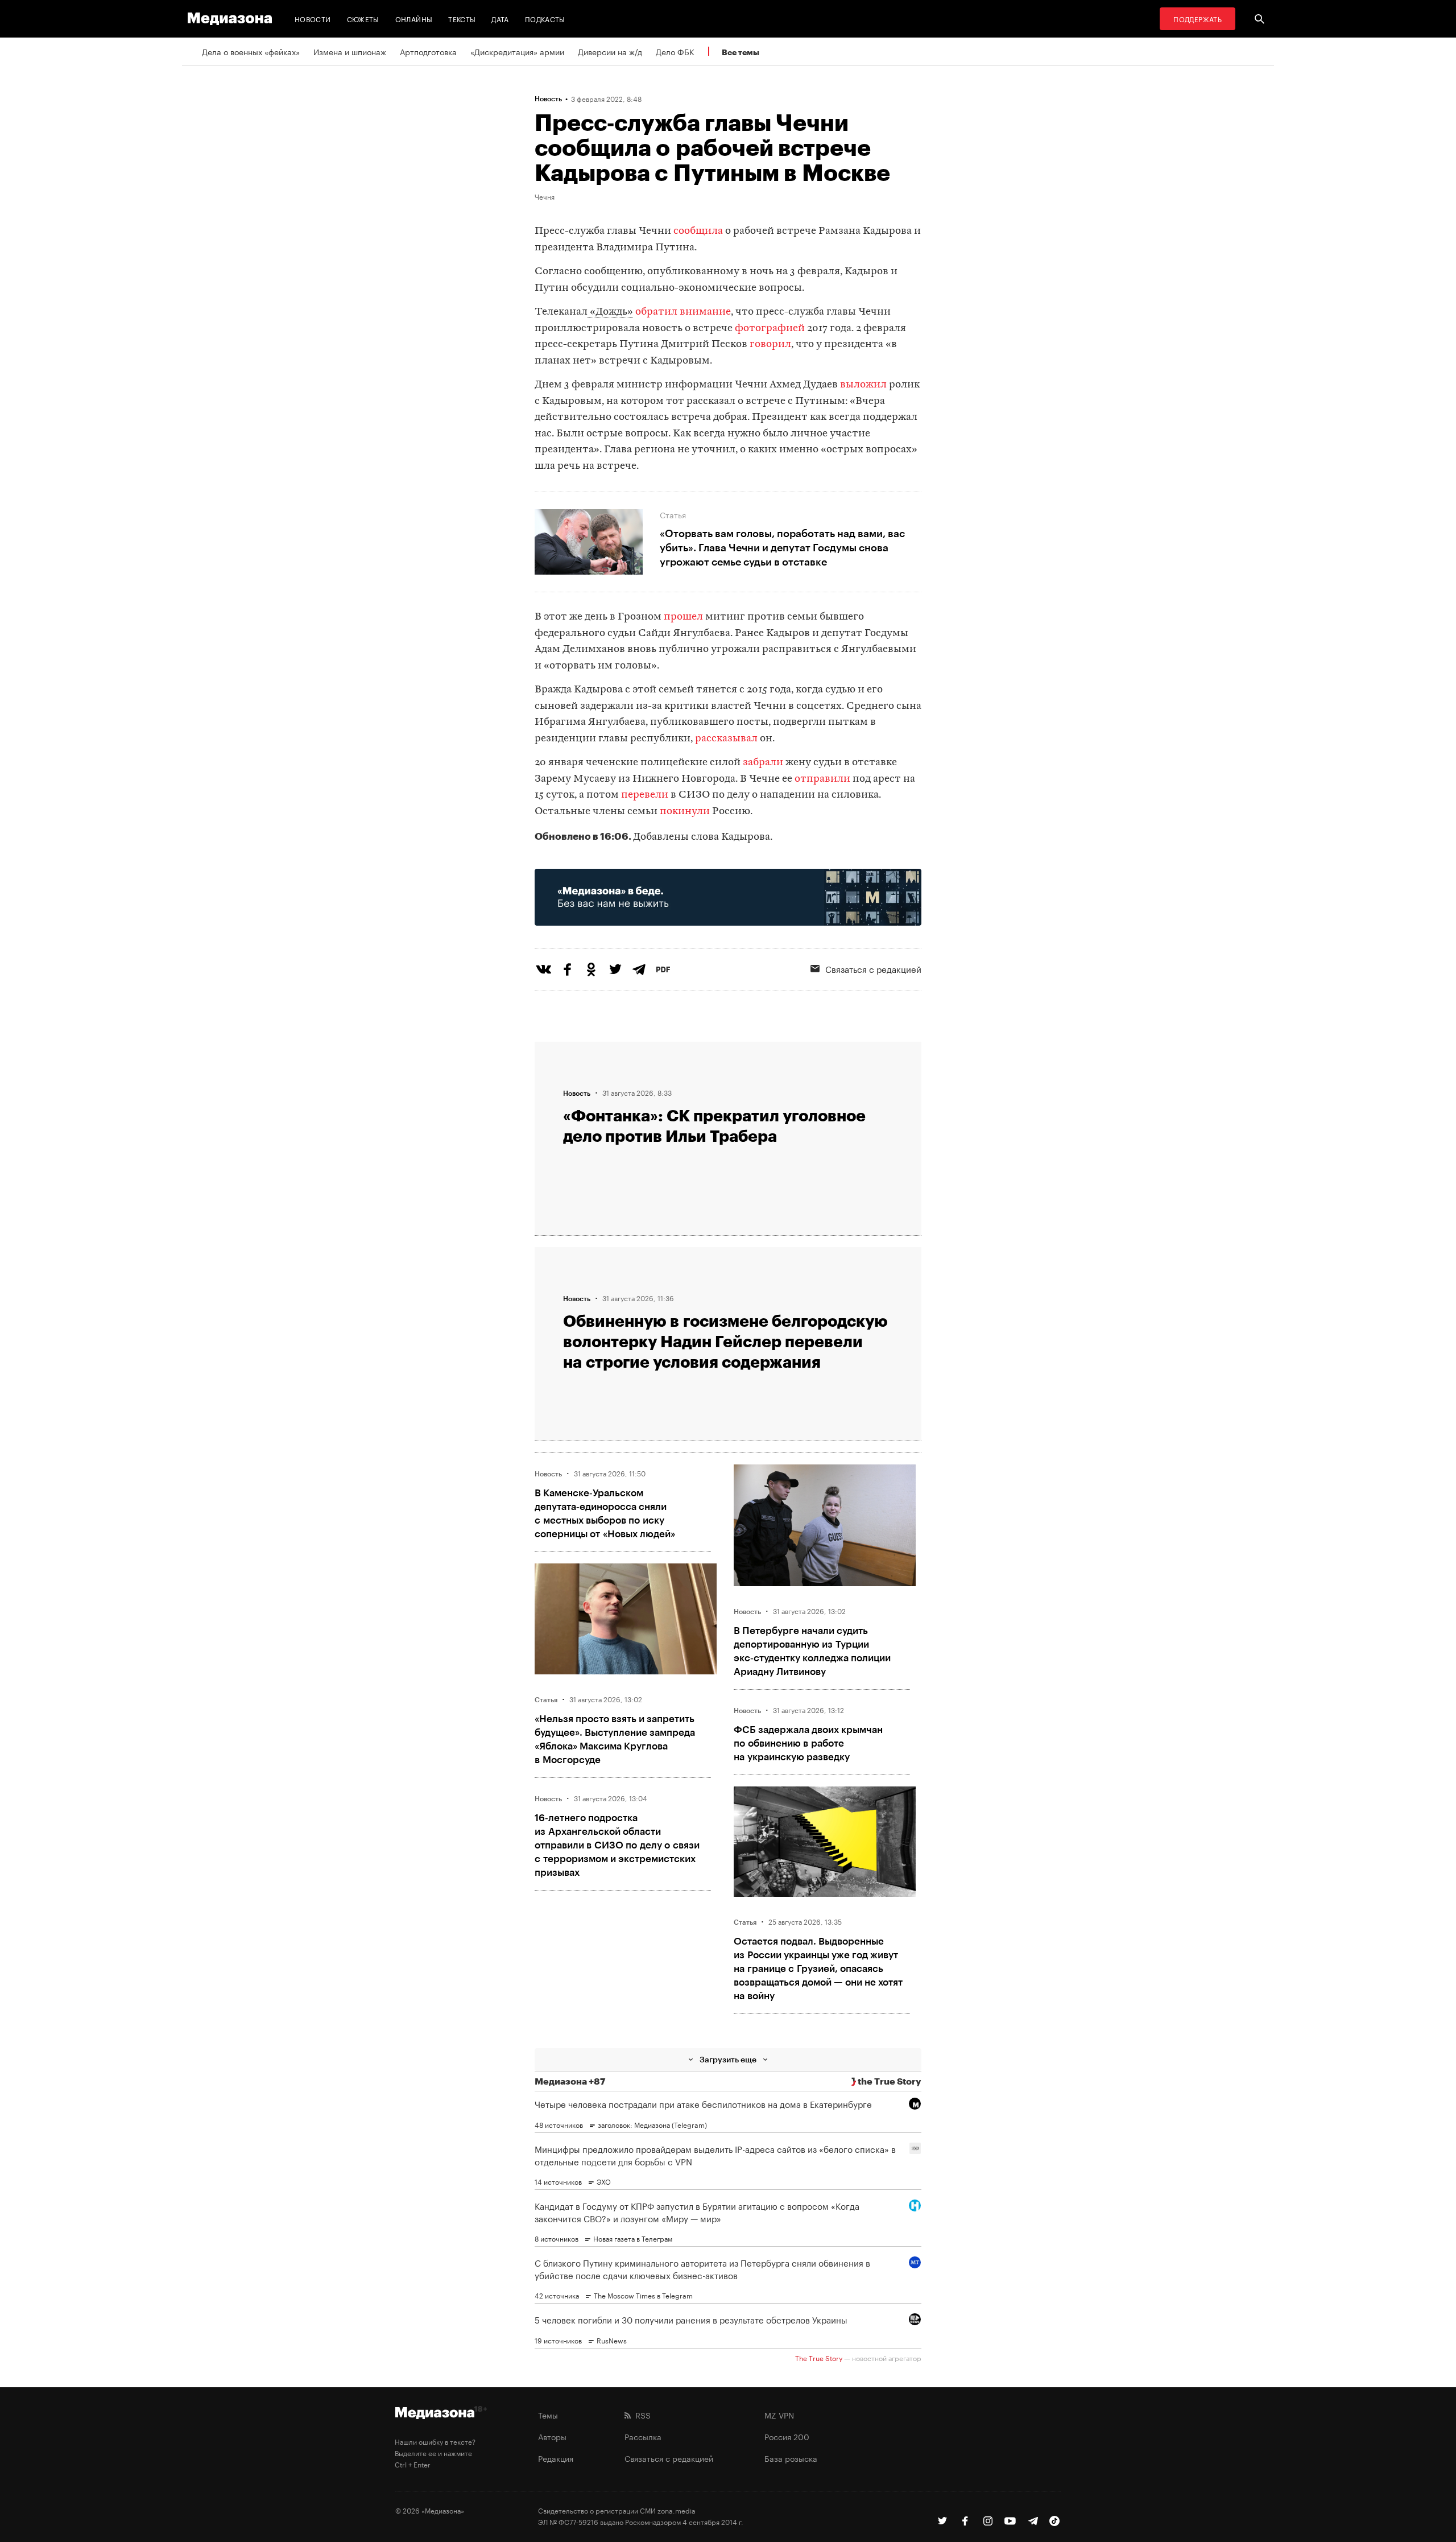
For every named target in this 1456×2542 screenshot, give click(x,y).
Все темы (741, 52)
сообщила (698, 231)
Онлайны (414, 18)
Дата (500, 18)
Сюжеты (363, 18)
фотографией (770, 329)
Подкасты (545, 18)
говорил (770, 344)
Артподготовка (428, 51)
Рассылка (643, 2436)
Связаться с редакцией (873, 968)
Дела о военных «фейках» (251, 51)
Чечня (545, 196)
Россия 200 (787, 2436)
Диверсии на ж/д (610, 51)
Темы (548, 2415)
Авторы (552, 2436)
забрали (763, 763)
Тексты (462, 18)
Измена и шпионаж (350, 51)
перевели (645, 795)
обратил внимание (683, 312)
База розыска (791, 2458)
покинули (685, 812)
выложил (863, 385)
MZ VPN (779, 2415)
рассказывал (726, 739)
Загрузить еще (728, 2059)
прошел (683, 617)
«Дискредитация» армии (517, 51)
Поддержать (1198, 18)
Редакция (556, 2458)
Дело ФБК (675, 51)
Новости (313, 18)
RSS (641, 2415)
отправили (822, 779)
